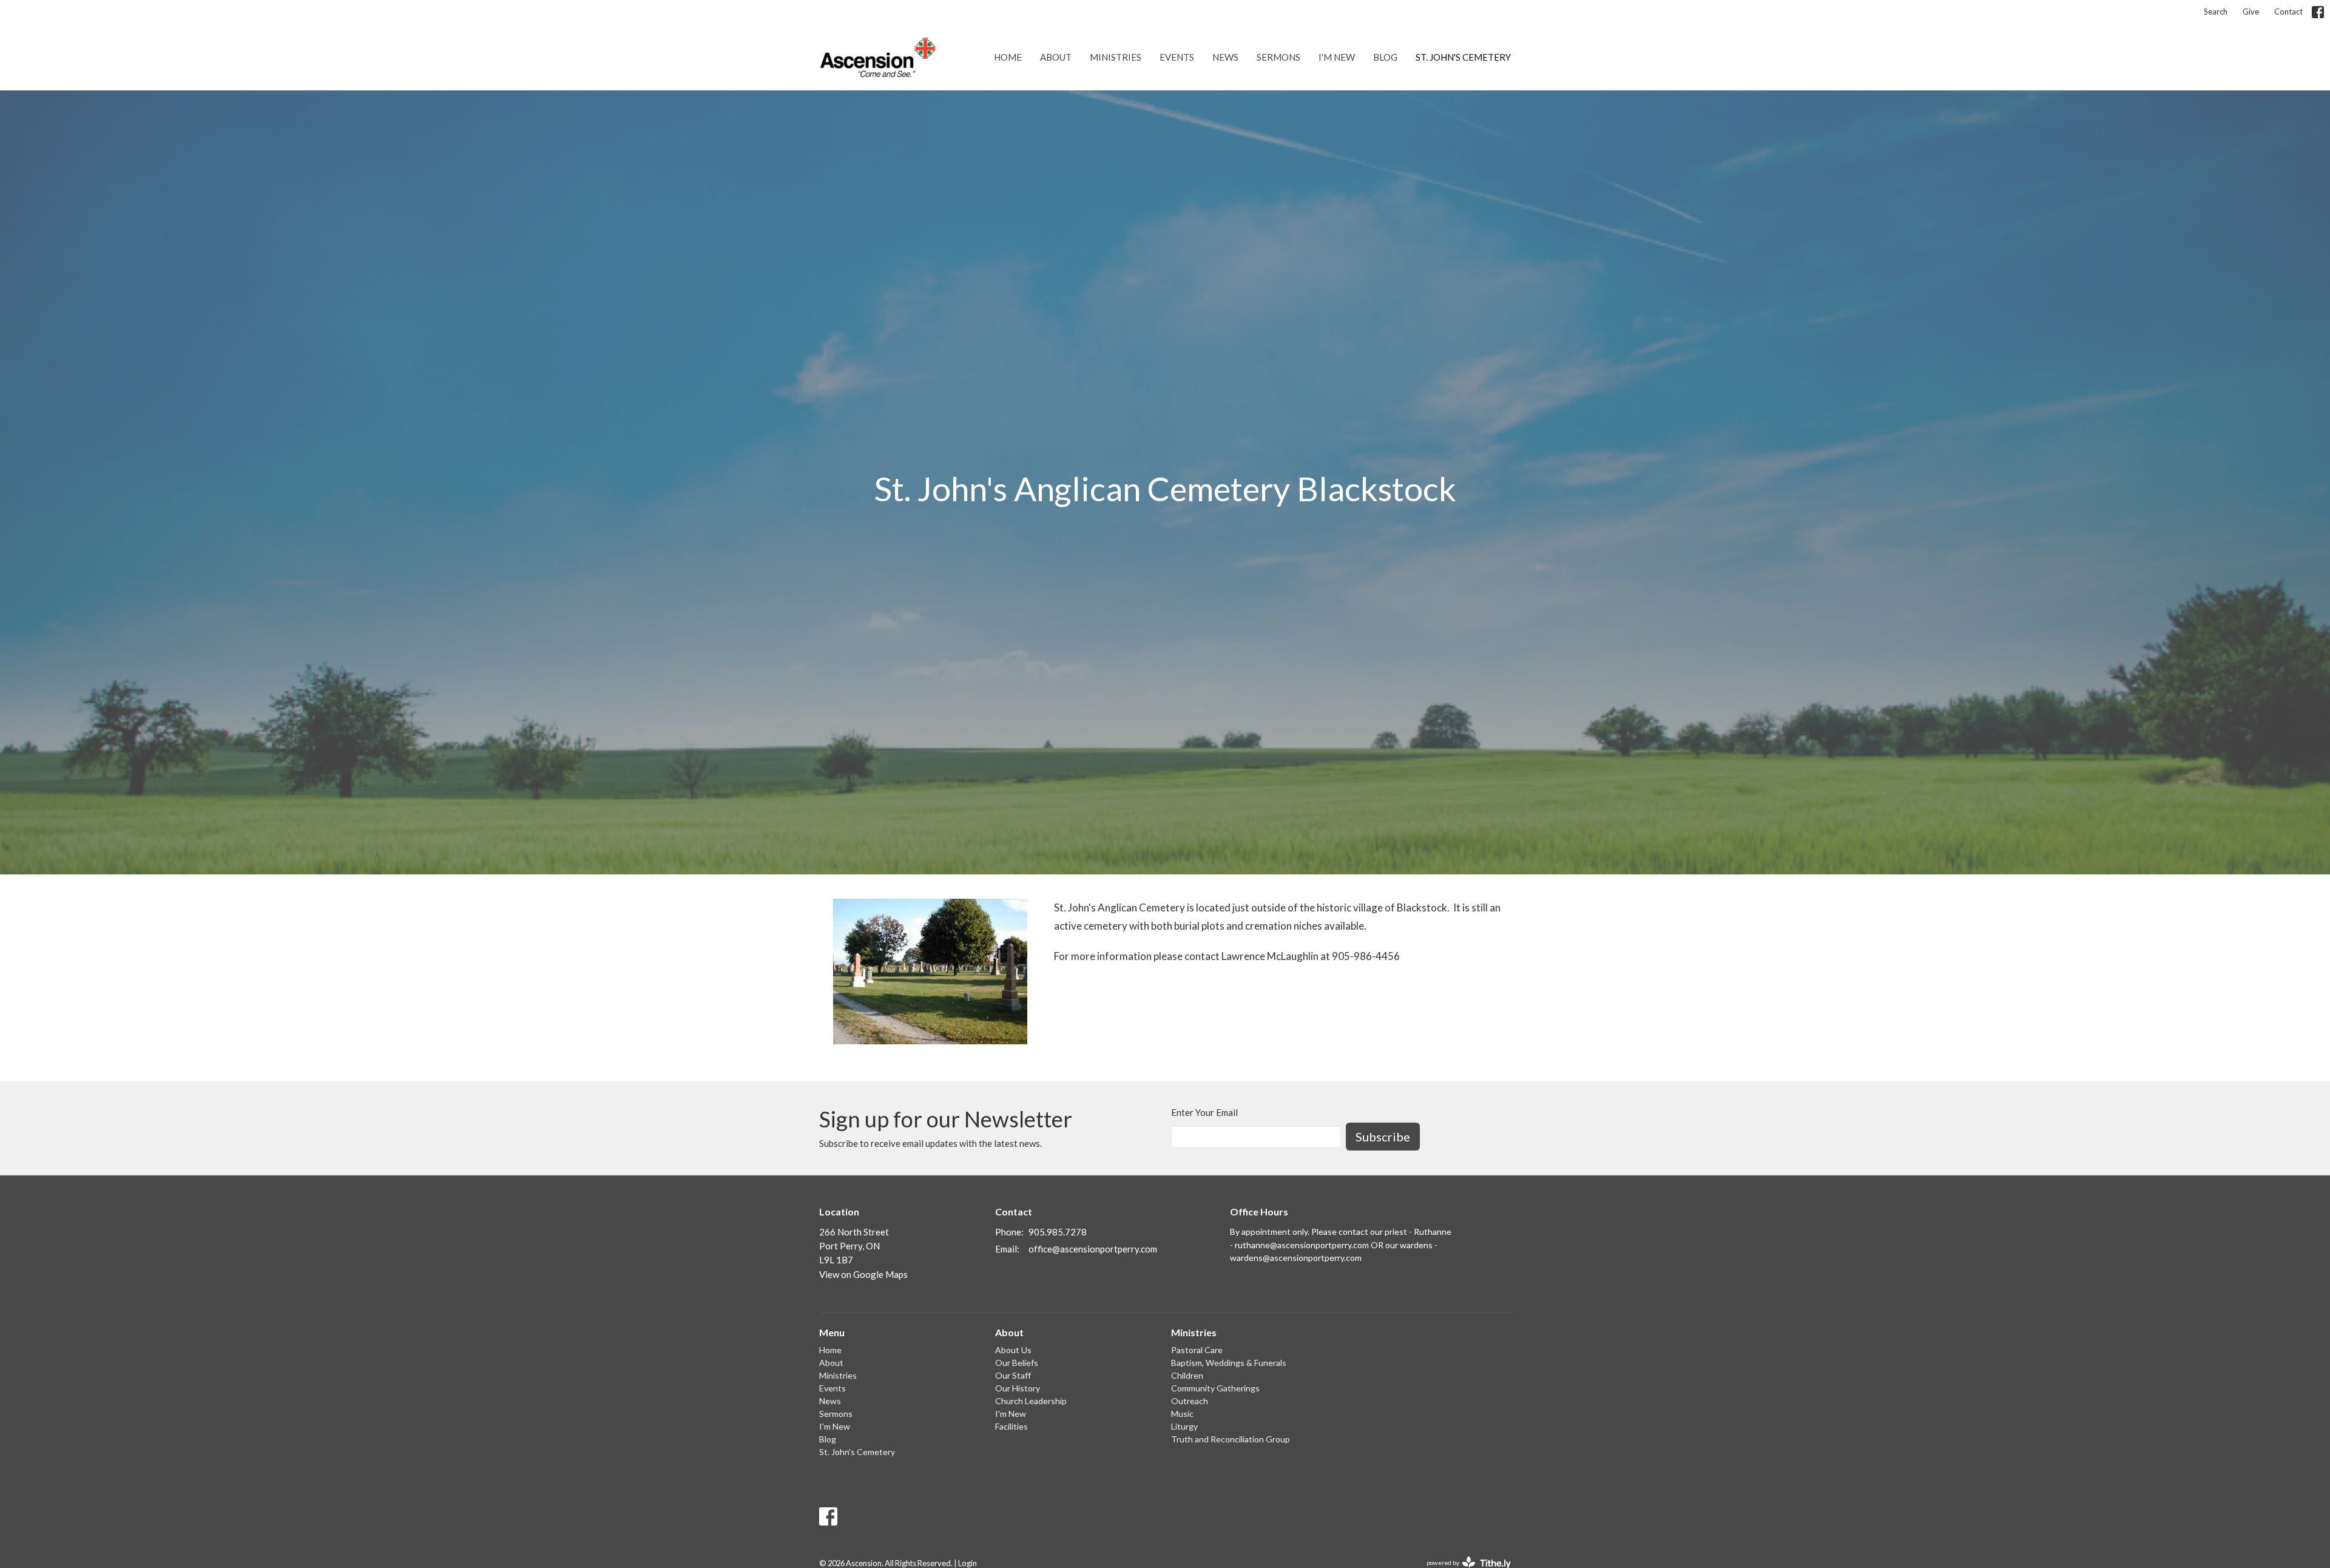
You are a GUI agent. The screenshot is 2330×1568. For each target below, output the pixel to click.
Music (1182, 1414)
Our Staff (1013, 1375)
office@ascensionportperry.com (1093, 1249)
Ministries (1116, 57)
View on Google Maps (863, 1274)
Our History (1018, 1388)
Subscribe (1383, 1137)
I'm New (1337, 57)
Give (2251, 12)
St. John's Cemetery (1463, 57)
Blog (1385, 57)
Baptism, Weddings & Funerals (1229, 1363)
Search (2216, 12)
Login (967, 1563)
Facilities (1011, 1426)
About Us (1013, 1350)
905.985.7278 (1058, 1232)
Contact (2288, 12)
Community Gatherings (1215, 1388)
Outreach (1190, 1401)
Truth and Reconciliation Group (1231, 1439)
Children (1187, 1375)
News (1225, 57)
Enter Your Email (1204, 1112)
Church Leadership (1031, 1401)
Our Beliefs (1017, 1363)
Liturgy (1184, 1426)
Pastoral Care (1197, 1350)
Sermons (1278, 57)
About (1056, 57)
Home (1008, 57)
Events (1177, 57)
